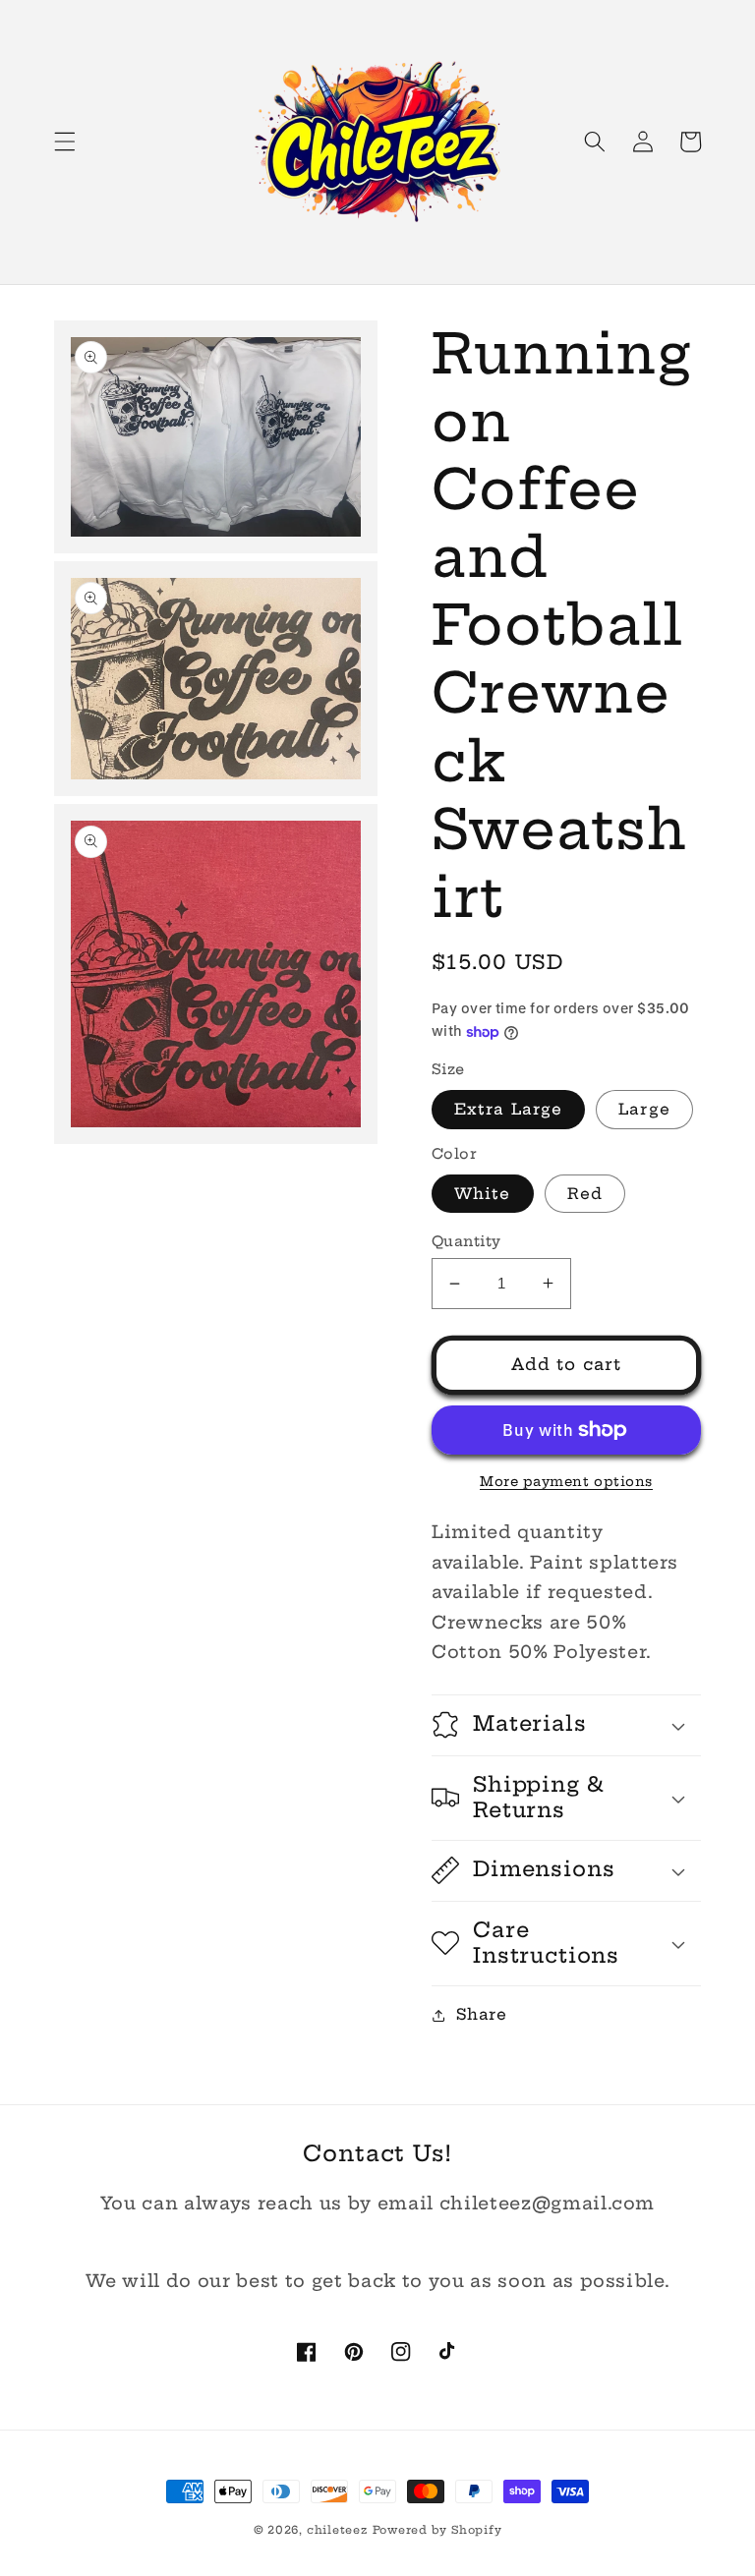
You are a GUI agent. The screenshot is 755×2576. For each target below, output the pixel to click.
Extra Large (508, 1109)
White (483, 1194)
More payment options (566, 1481)
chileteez (337, 2530)
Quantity (466, 1241)
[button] (65, 142)
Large (644, 1109)
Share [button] (481, 2014)
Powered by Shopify (437, 2530)
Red (585, 1194)
